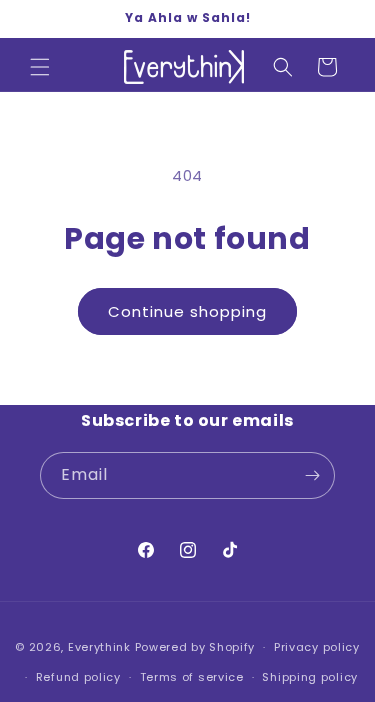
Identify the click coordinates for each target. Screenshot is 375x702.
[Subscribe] (312, 475)
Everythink (99, 647)
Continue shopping (187, 311)
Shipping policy (310, 677)
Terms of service (192, 677)
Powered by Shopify (195, 647)
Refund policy (78, 677)
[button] (40, 67)
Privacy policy (317, 647)
